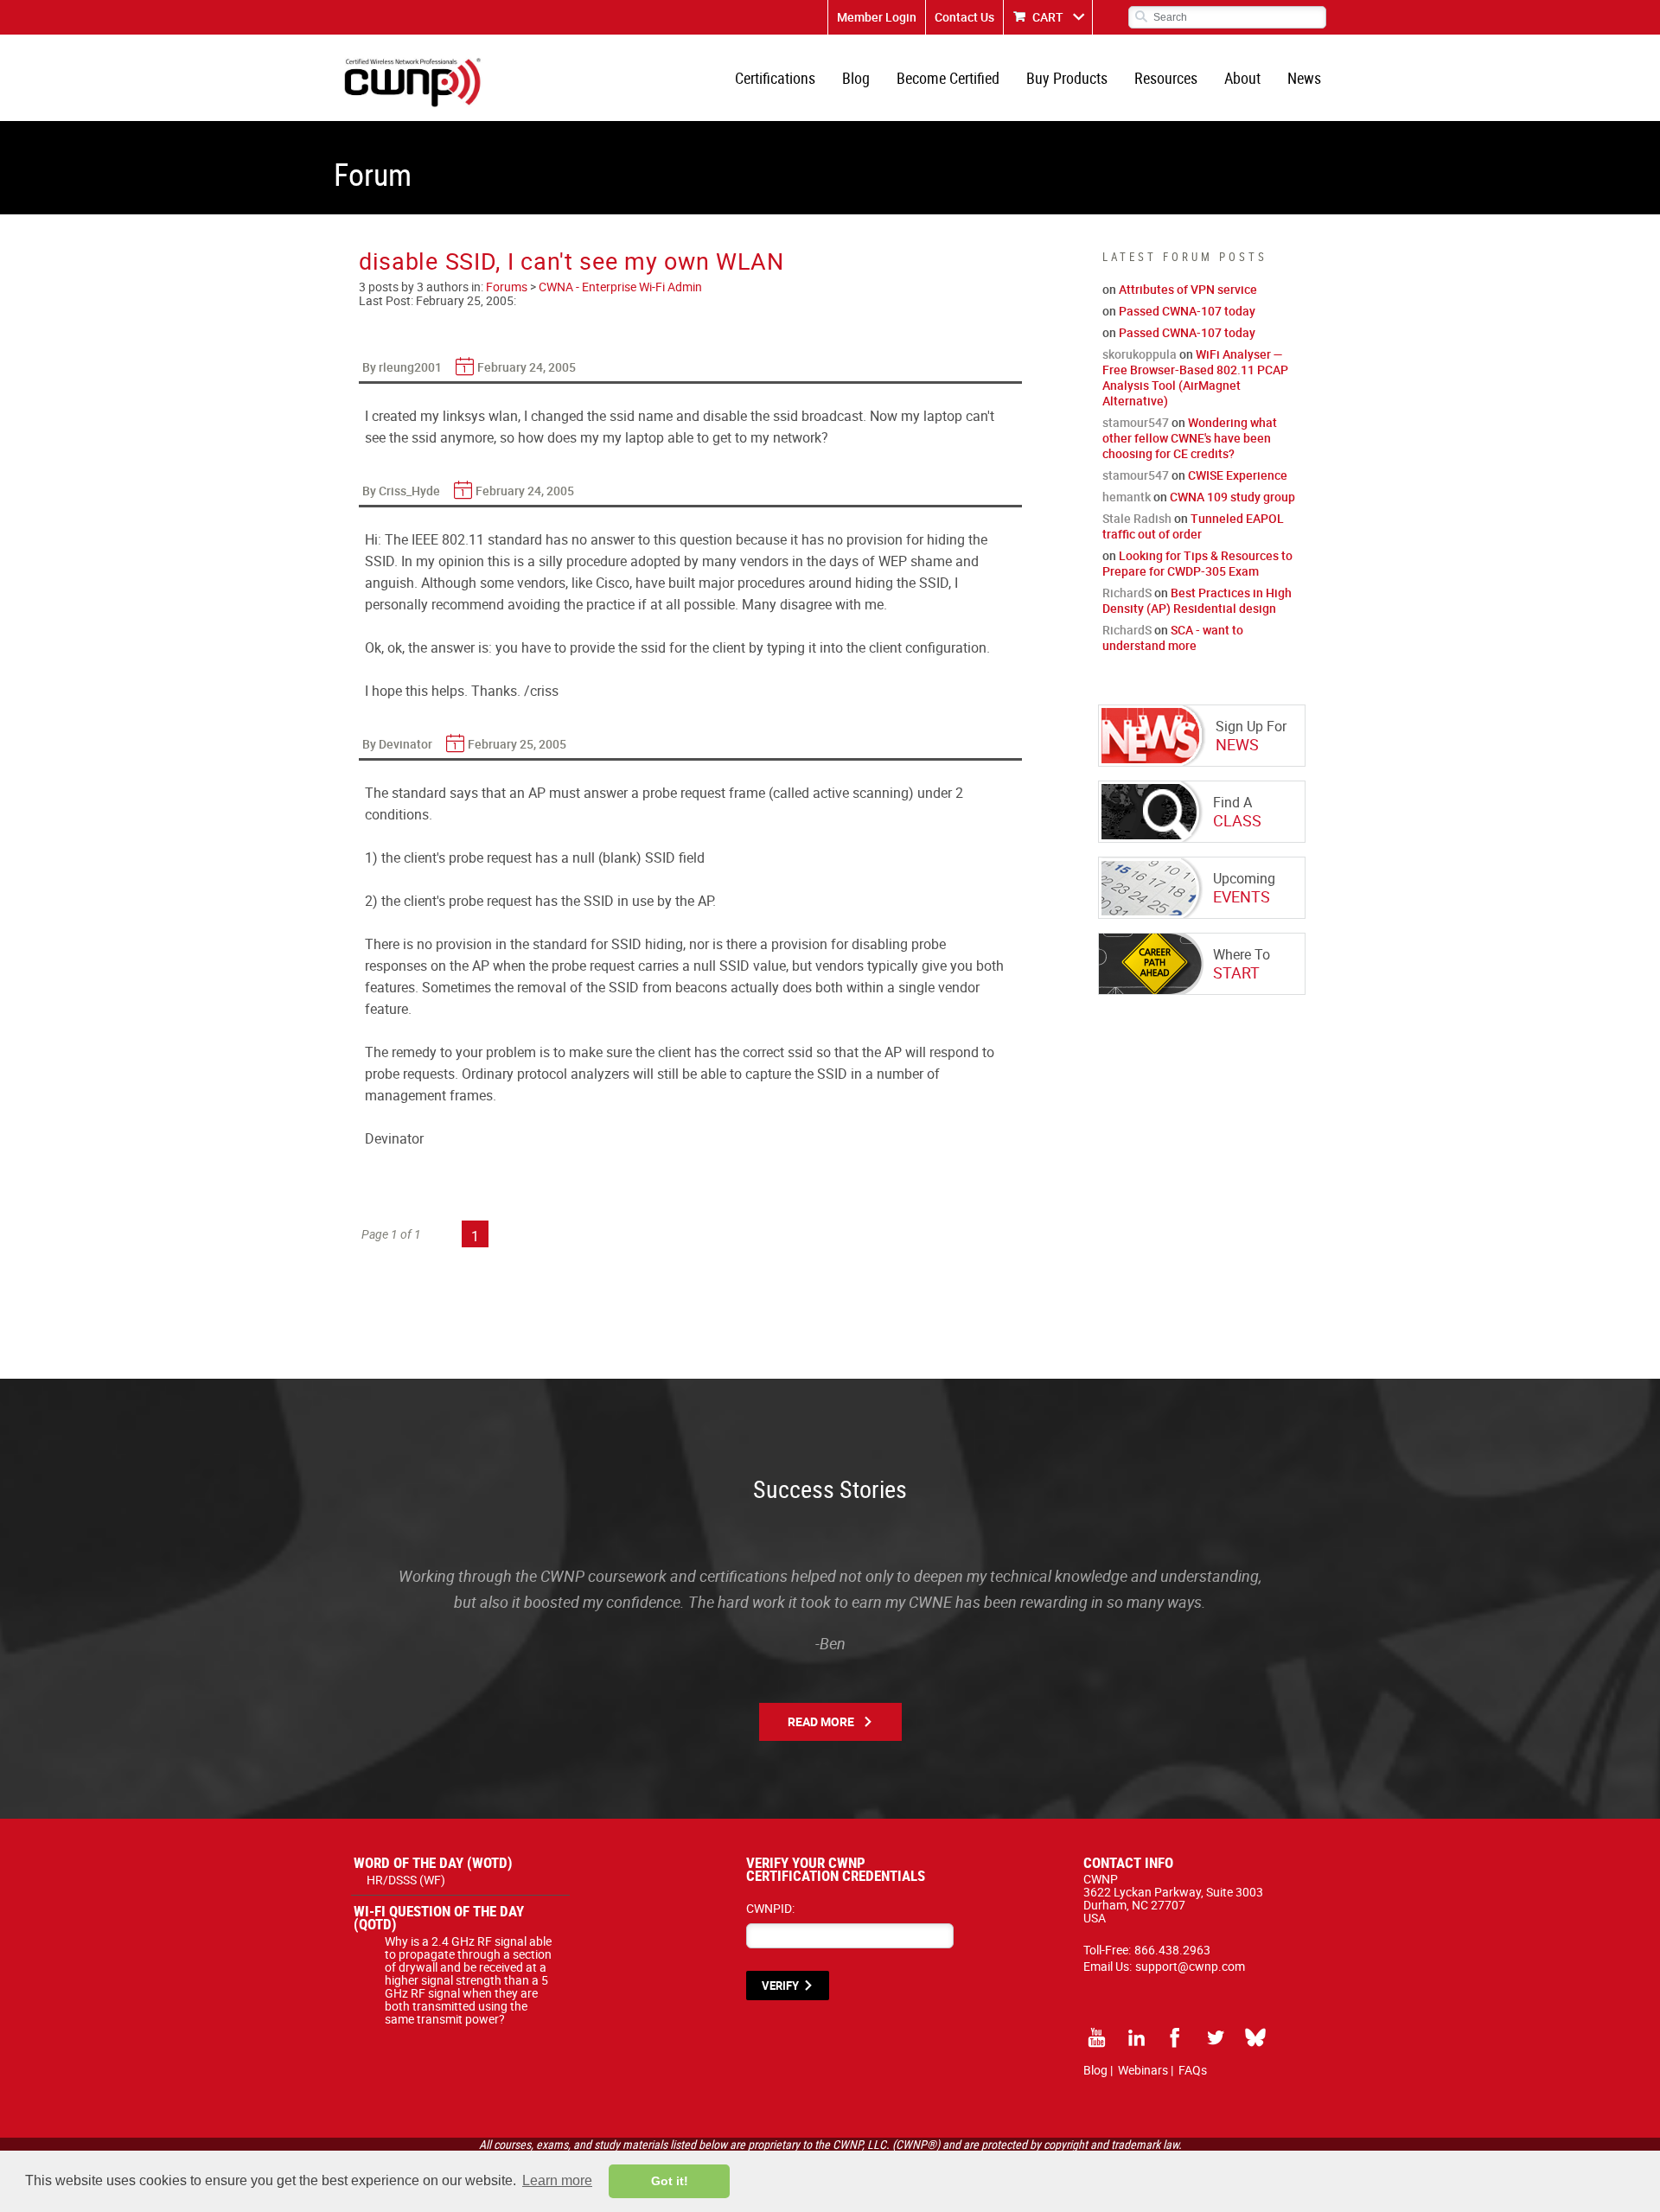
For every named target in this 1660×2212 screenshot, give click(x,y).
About (1242, 78)
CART (1048, 17)
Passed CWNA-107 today (1187, 311)
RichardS (1127, 593)
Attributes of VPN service (1188, 289)
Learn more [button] (557, 2180)
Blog (856, 78)
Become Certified (948, 78)
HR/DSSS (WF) (406, 1880)
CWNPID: (770, 1908)
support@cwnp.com (1190, 1966)
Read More (821, 1721)
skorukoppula (1140, 354)
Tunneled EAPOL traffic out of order (1193, 526)
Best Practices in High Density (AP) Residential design (1197, 600)
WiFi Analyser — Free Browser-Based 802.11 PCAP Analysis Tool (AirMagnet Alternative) (1195, 377)
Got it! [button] (670, 2181)
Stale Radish (1137, 518)
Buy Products (1067, 78)
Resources (1166, 78)
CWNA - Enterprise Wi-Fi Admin (620, 287)
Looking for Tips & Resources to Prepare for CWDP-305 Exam (1197, 563)
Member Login (877, 17)
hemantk (1127, 497)
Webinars (1143, 2070)
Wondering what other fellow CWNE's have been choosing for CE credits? (1190, 438)
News (1304, 78)
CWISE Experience (1238, 475)
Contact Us (964, 17)
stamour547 (1136, 422)
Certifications (775, 78)
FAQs (1193, 2070)
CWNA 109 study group (1232, 497)
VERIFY (780, 1986)
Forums (507, 287)
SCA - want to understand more (1173, 637)
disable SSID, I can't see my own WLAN (571, 261)
